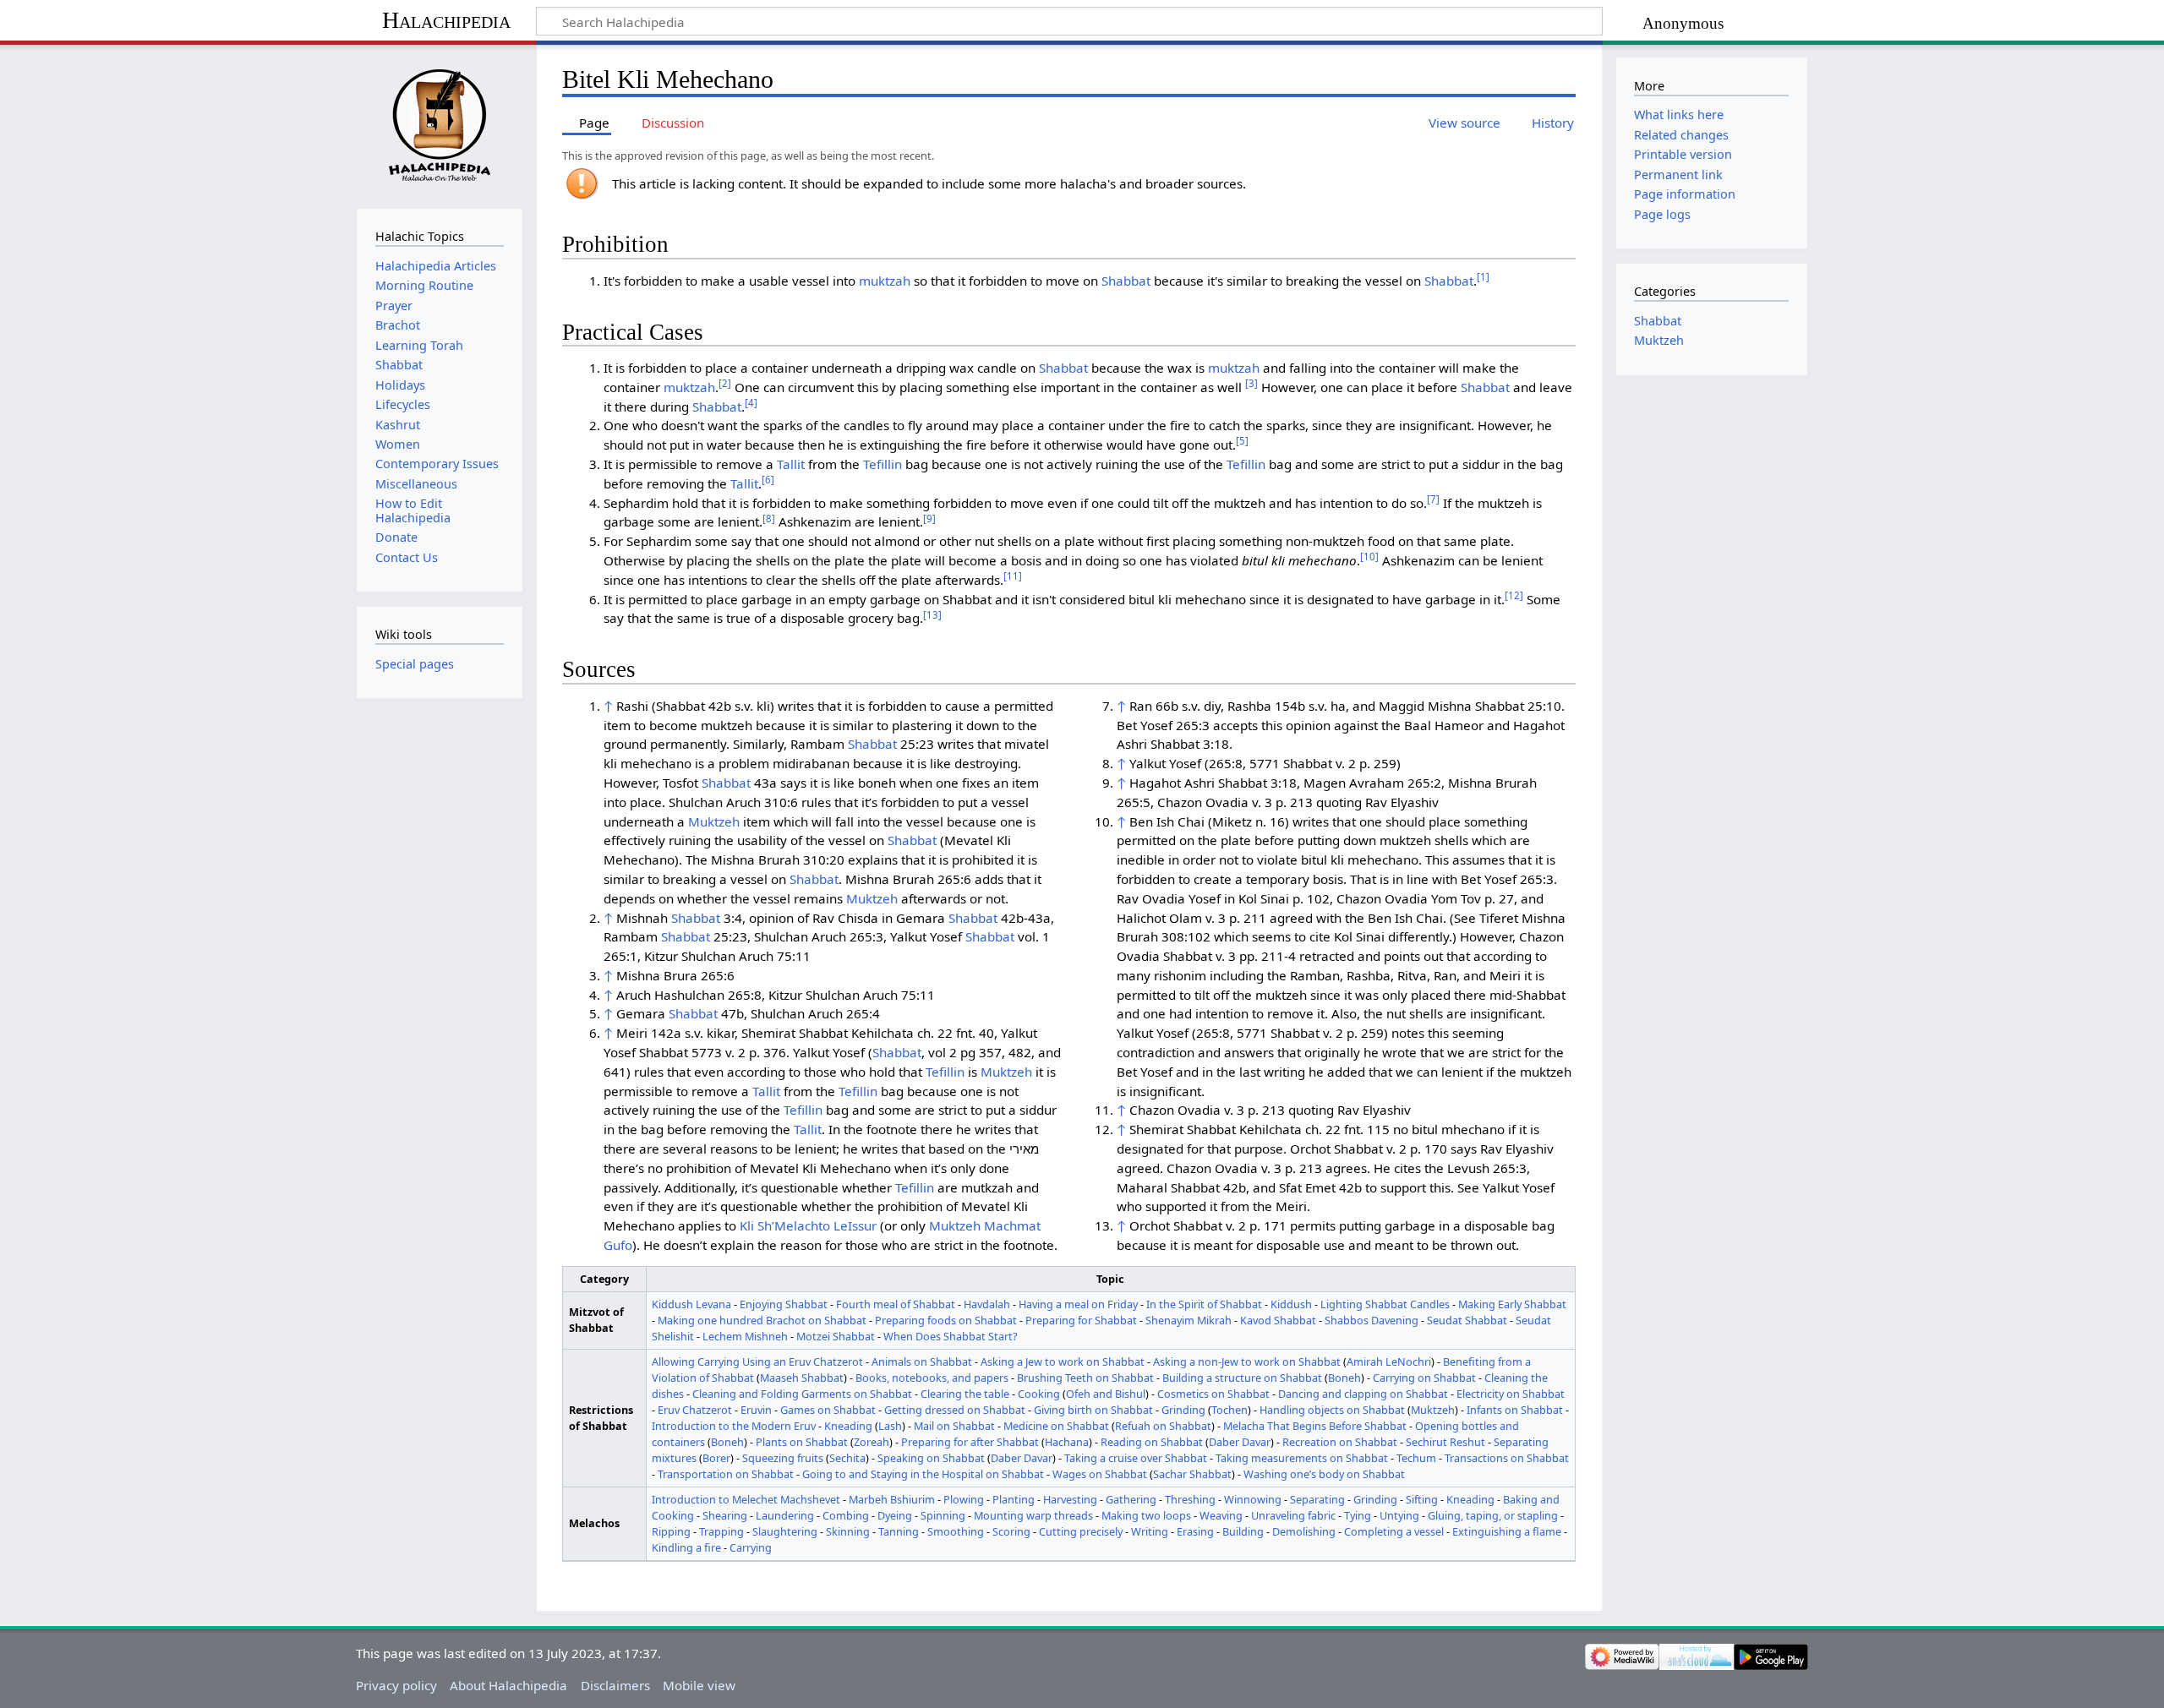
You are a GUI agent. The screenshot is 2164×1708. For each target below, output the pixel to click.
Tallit (791, 464)
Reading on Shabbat (1152, 1442)
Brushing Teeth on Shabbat (1085, 1378)
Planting (1014, 1499)
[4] (751, 403)
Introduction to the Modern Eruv (734, 1426)
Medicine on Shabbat (1056, 1426)
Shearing (725, 1515)
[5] (1242, 441)
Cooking (1039, 1394)
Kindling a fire (686, 1547)
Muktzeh (714, 821)
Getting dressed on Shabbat (955, 1410)
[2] (725, 383)
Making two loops (1146, 1515)
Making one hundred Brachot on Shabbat (762, 1320)
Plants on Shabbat (802, 1442)
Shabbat (1126, 281)
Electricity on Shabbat (1511, 1394)
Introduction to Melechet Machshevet (746, 1499)
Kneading (848, 1426)
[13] (932, 615)
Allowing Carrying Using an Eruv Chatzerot (757, 1361)
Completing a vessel (1394, 1531)
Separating (1317, 1499)
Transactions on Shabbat (1507, 1458)
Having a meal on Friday (1078, 1304)
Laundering (785, 1515)
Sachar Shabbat (1192, 1474)
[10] (1369, 557)
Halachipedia (446, 20)
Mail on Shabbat (954, 1426)
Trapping (721, 1531)
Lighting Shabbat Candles (1385, 1304)
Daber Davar (1240, 1442)
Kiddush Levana (691, 1304)
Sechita (847, 1458)
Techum (1416, 1458)
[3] (1251, 383)
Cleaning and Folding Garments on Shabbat (802, 1394)
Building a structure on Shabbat (1242, 1378)
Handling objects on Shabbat (1332, 1410)
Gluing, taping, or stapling (1493, 1515)
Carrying (751, 1547)
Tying (1358, 1515)
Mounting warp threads (1033, 1515)
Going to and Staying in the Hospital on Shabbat (923, 1474)
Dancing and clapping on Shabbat (1363, 1394)
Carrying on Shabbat (1424, 1378)
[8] (769, 518)
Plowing (964, 1499)
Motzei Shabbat (836, 1336)
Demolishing (1304, 1531)
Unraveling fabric (1293, 1515)
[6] (768, 480)
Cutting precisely (1081, 1531)
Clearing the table (965, 1394)
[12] (1514, 595)
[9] (929, 518)
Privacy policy (396, 1685)
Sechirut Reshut (1445, 1442)
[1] (1483, 277)
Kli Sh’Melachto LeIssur (808, 1225)
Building (1243, 1531)
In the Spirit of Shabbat (1204, 1304)
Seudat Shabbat (1467, 1320)
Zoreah (872, 1442)
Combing (846, 1515)
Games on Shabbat (828, 1410)
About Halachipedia (508, 1685)
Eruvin (756, 1410)
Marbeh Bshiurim (892, 1499)
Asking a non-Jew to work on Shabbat (1247, 1361)
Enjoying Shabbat (784, 1304)
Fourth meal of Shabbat (896, 1304)
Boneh (1344, 1378)
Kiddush (1291, 1304)
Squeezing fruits (783, 1458)
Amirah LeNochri (1389, 1361)
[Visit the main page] (439, 125)
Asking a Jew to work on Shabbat (1063, 1361)
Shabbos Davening (1372, 1320)
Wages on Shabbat (1100, 1474)
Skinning (848, 1531)
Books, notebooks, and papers (932, 1378)
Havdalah (987, 1304)
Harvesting (1070, 1499)
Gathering (1131, 1499)
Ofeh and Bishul (1106, 1394)
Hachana (1067, 1442)
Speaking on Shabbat (931, 1458)
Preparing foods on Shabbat (946, 1320)
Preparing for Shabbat (1081, 1320)
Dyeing (895, 1515)
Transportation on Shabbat (726, 1474)
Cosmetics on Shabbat (1213, 1394)
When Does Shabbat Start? (951, 1336)
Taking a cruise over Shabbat (1136, 1458)
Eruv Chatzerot (695, 1410)
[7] (1433, 499)
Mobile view (699, 1685)
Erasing (1195, 1531)
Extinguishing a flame (1507, 1531)
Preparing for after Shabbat (970, 1442)
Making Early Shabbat (1512, 1304)
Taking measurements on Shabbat (1302, 1458)
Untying (1399, 1515)
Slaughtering (785, 1531)
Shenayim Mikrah (1189, 1320)
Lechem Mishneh (745, 1336)
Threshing (1190, 1499)
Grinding (1183, 1410)
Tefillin (883, 464)
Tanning (899, 1531)
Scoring (1011, 1531)
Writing (1150, 1531)
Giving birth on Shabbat (1093, 1410)
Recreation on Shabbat (1340, 1442)
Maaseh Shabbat (802, 1378)
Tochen (1230, 1410)
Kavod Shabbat (1278, 1320)
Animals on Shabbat (922, 1361)
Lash (890, 1426)
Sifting (1422, 1499)
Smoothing (956, 1531)
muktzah (885, 281)
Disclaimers (615, 1685)
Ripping (671, 1531)
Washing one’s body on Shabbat (1324, 1474)
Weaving (1221, 1515)
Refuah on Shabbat (1163, 1426)
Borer (716, 1458)
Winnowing (1253, 1499)
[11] (1013, 576)
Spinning (943, 1515)
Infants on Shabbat (1515, 1410)
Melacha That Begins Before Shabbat (1315, 1426)
